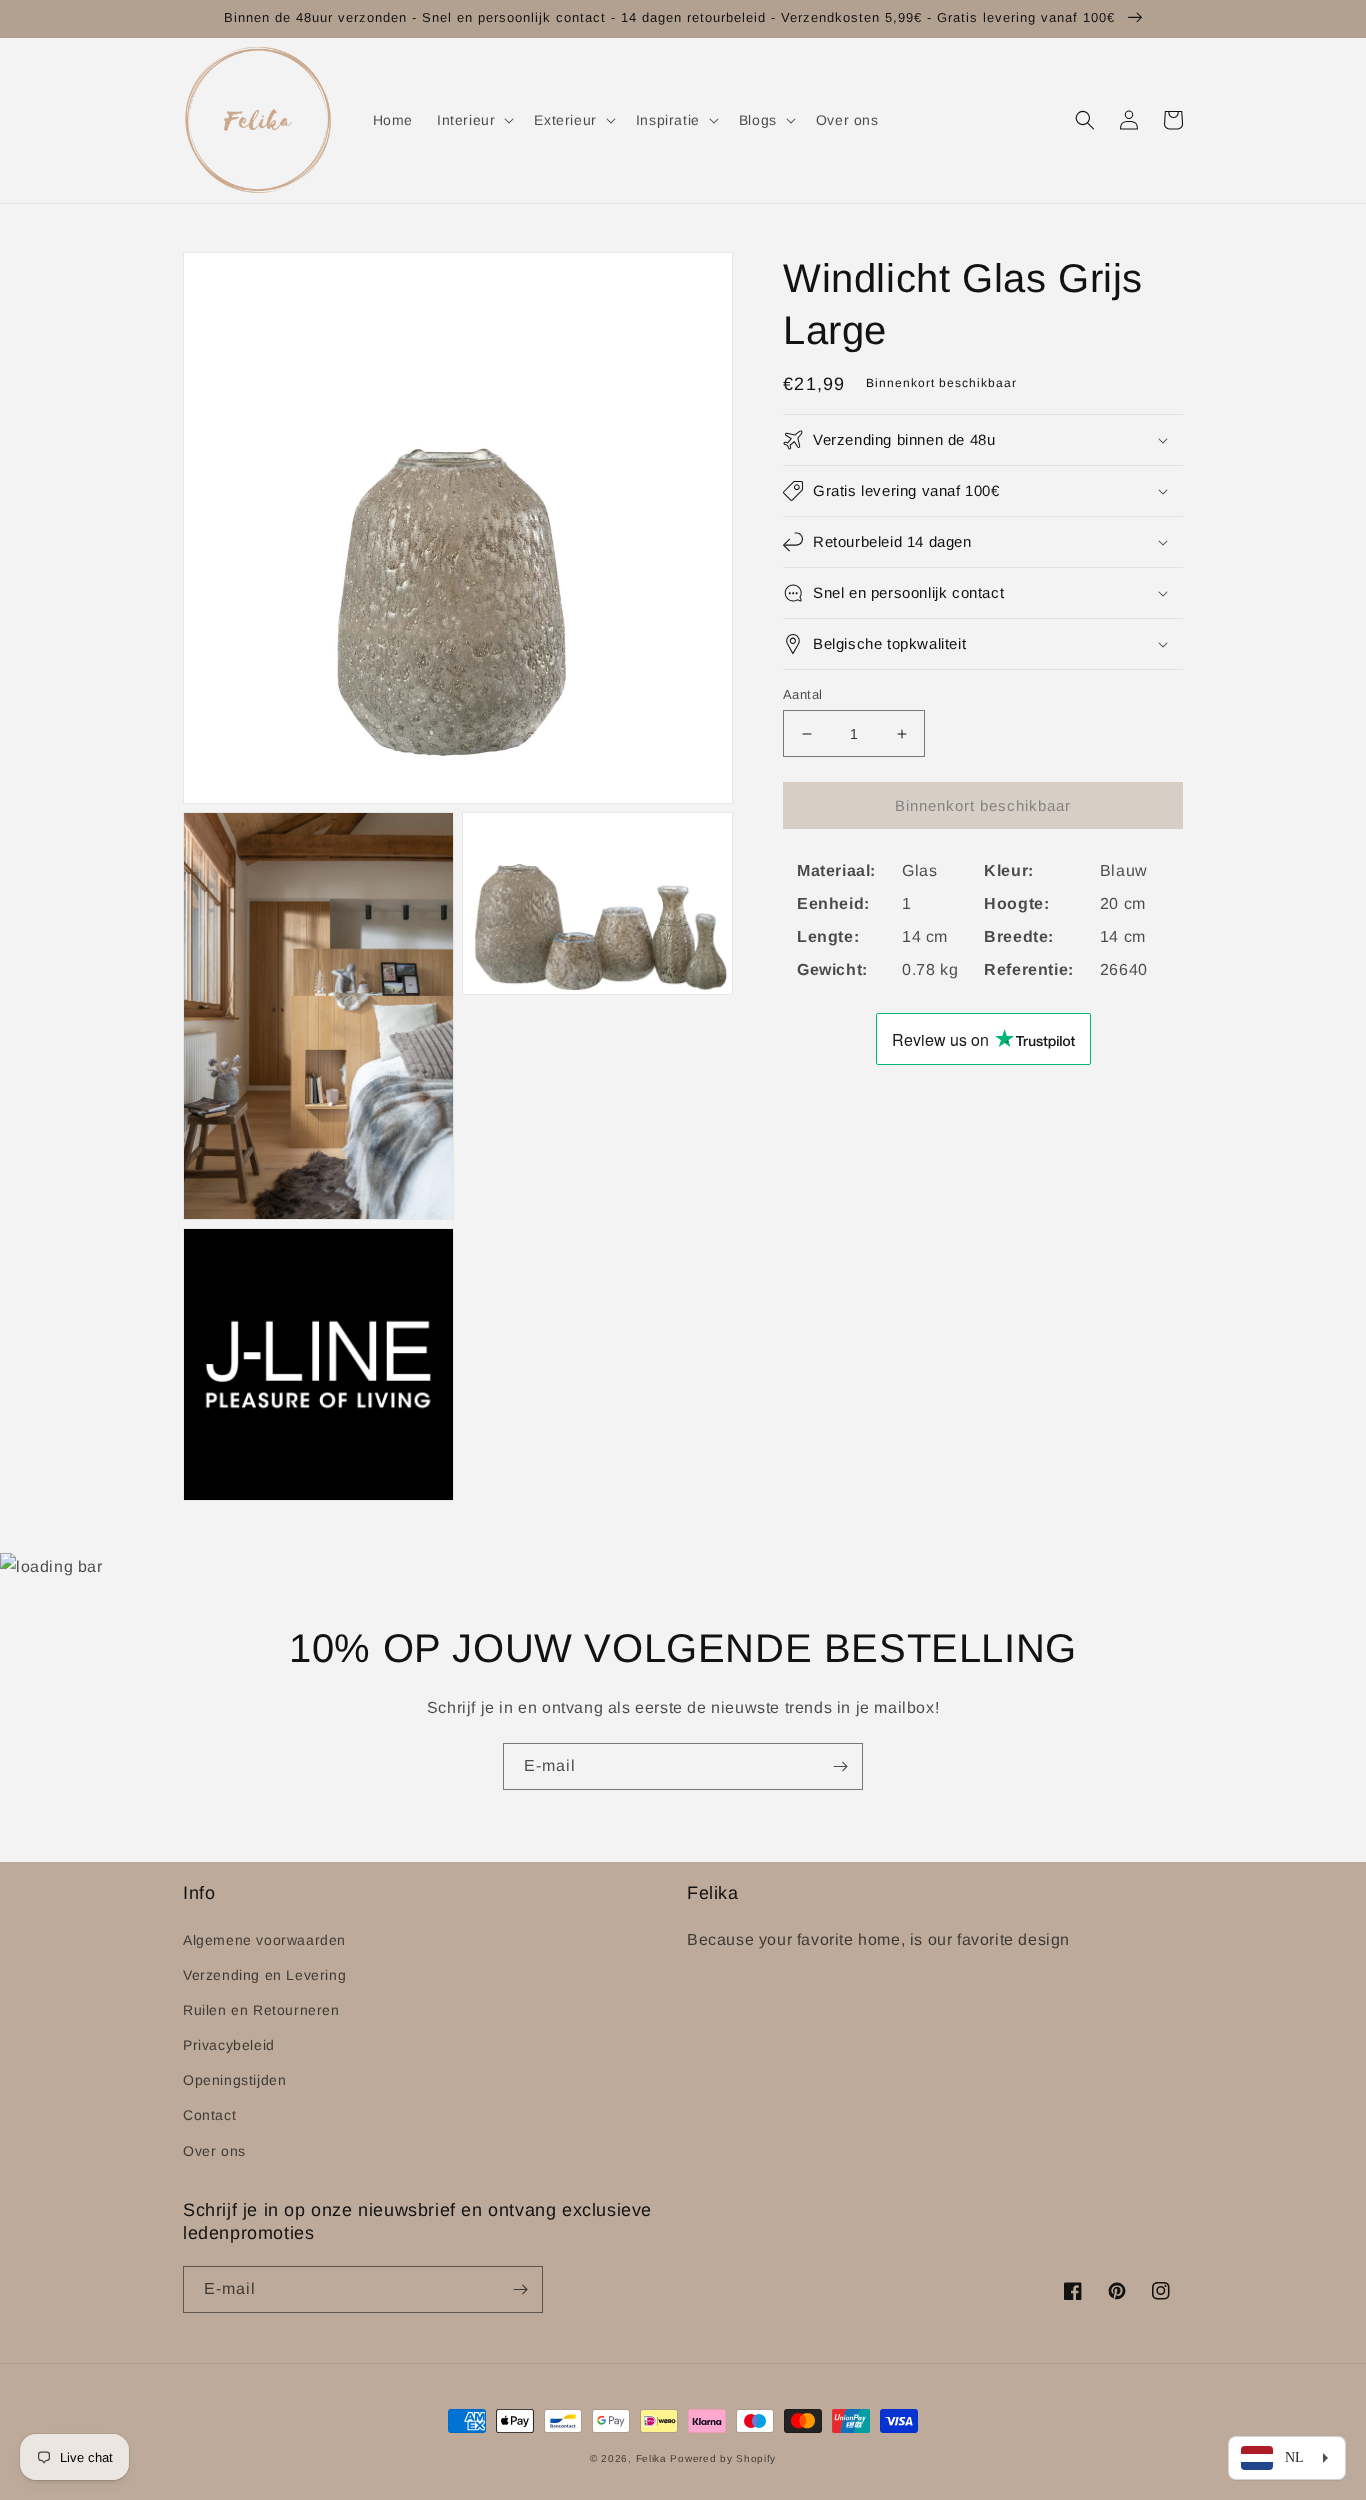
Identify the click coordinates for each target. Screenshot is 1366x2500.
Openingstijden (234, 2080)
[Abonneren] (840, 1766)
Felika (651, 2458)
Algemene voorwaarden (264, 1940)
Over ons (214, 2151)
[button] (473, 120)
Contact (209, 2115)
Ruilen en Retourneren (261, 2010)
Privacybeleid (229, 2045)
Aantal (802, 694)
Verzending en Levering (264, 1975)
